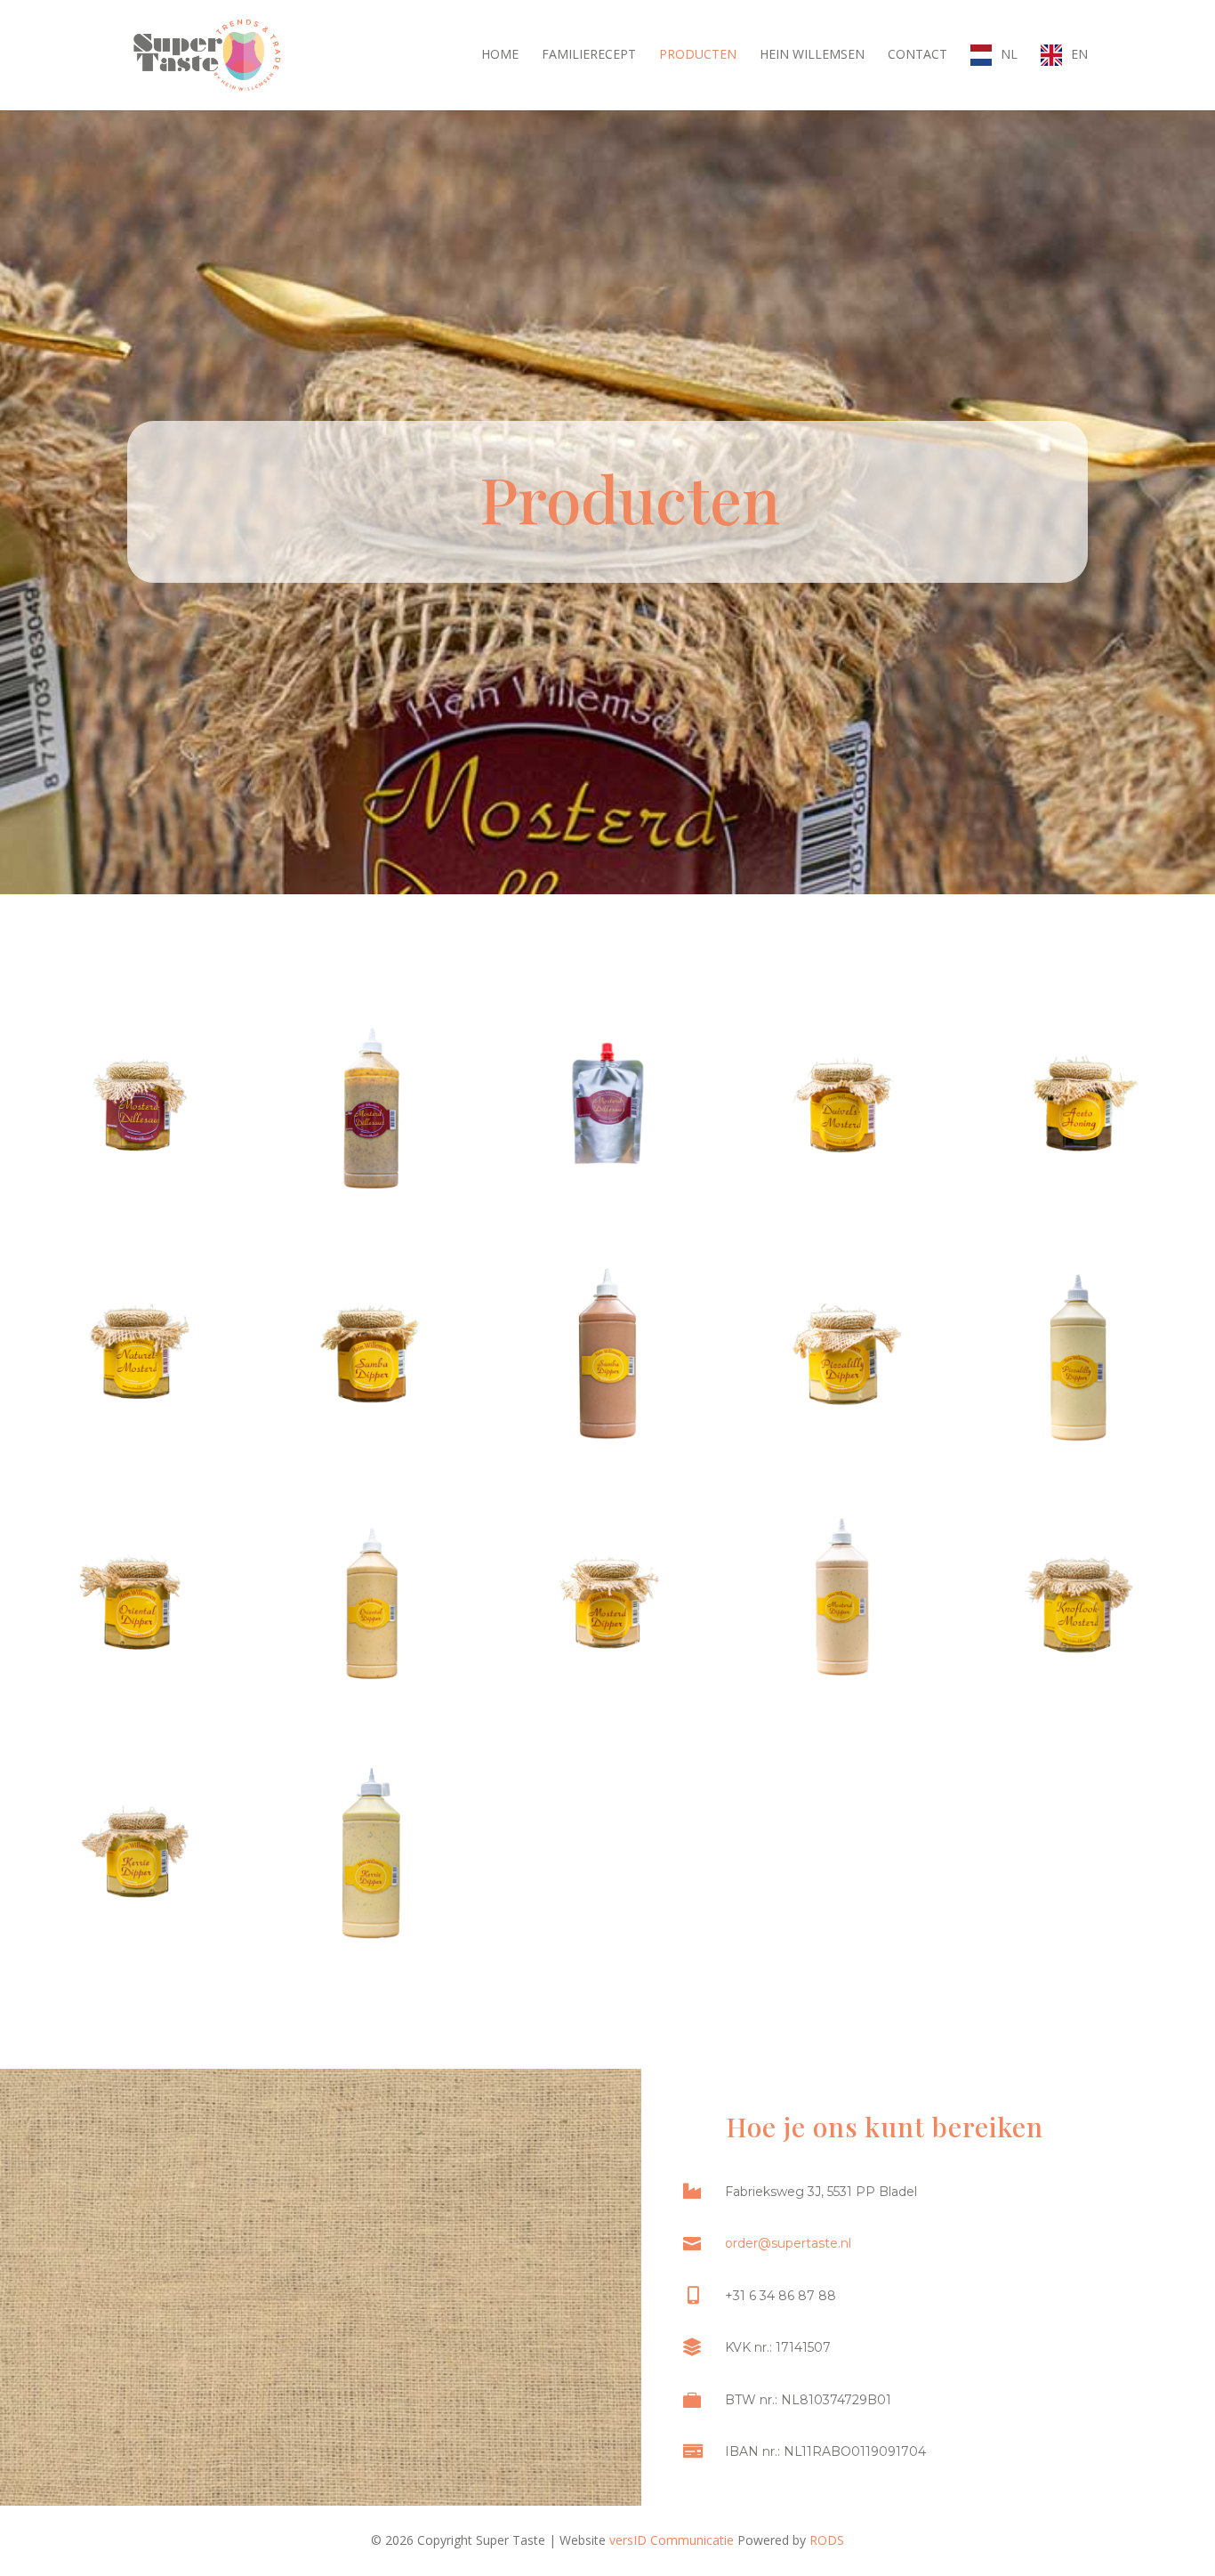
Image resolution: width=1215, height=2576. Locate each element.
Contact (917, 55)
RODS (827, 2540)
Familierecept (589, 55)
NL (1009, 54)
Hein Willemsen (812, 55)
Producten (698, 55)
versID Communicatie (672, 2540)
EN (1079, 54)
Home (500, 55)
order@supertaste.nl (788, 2243)
